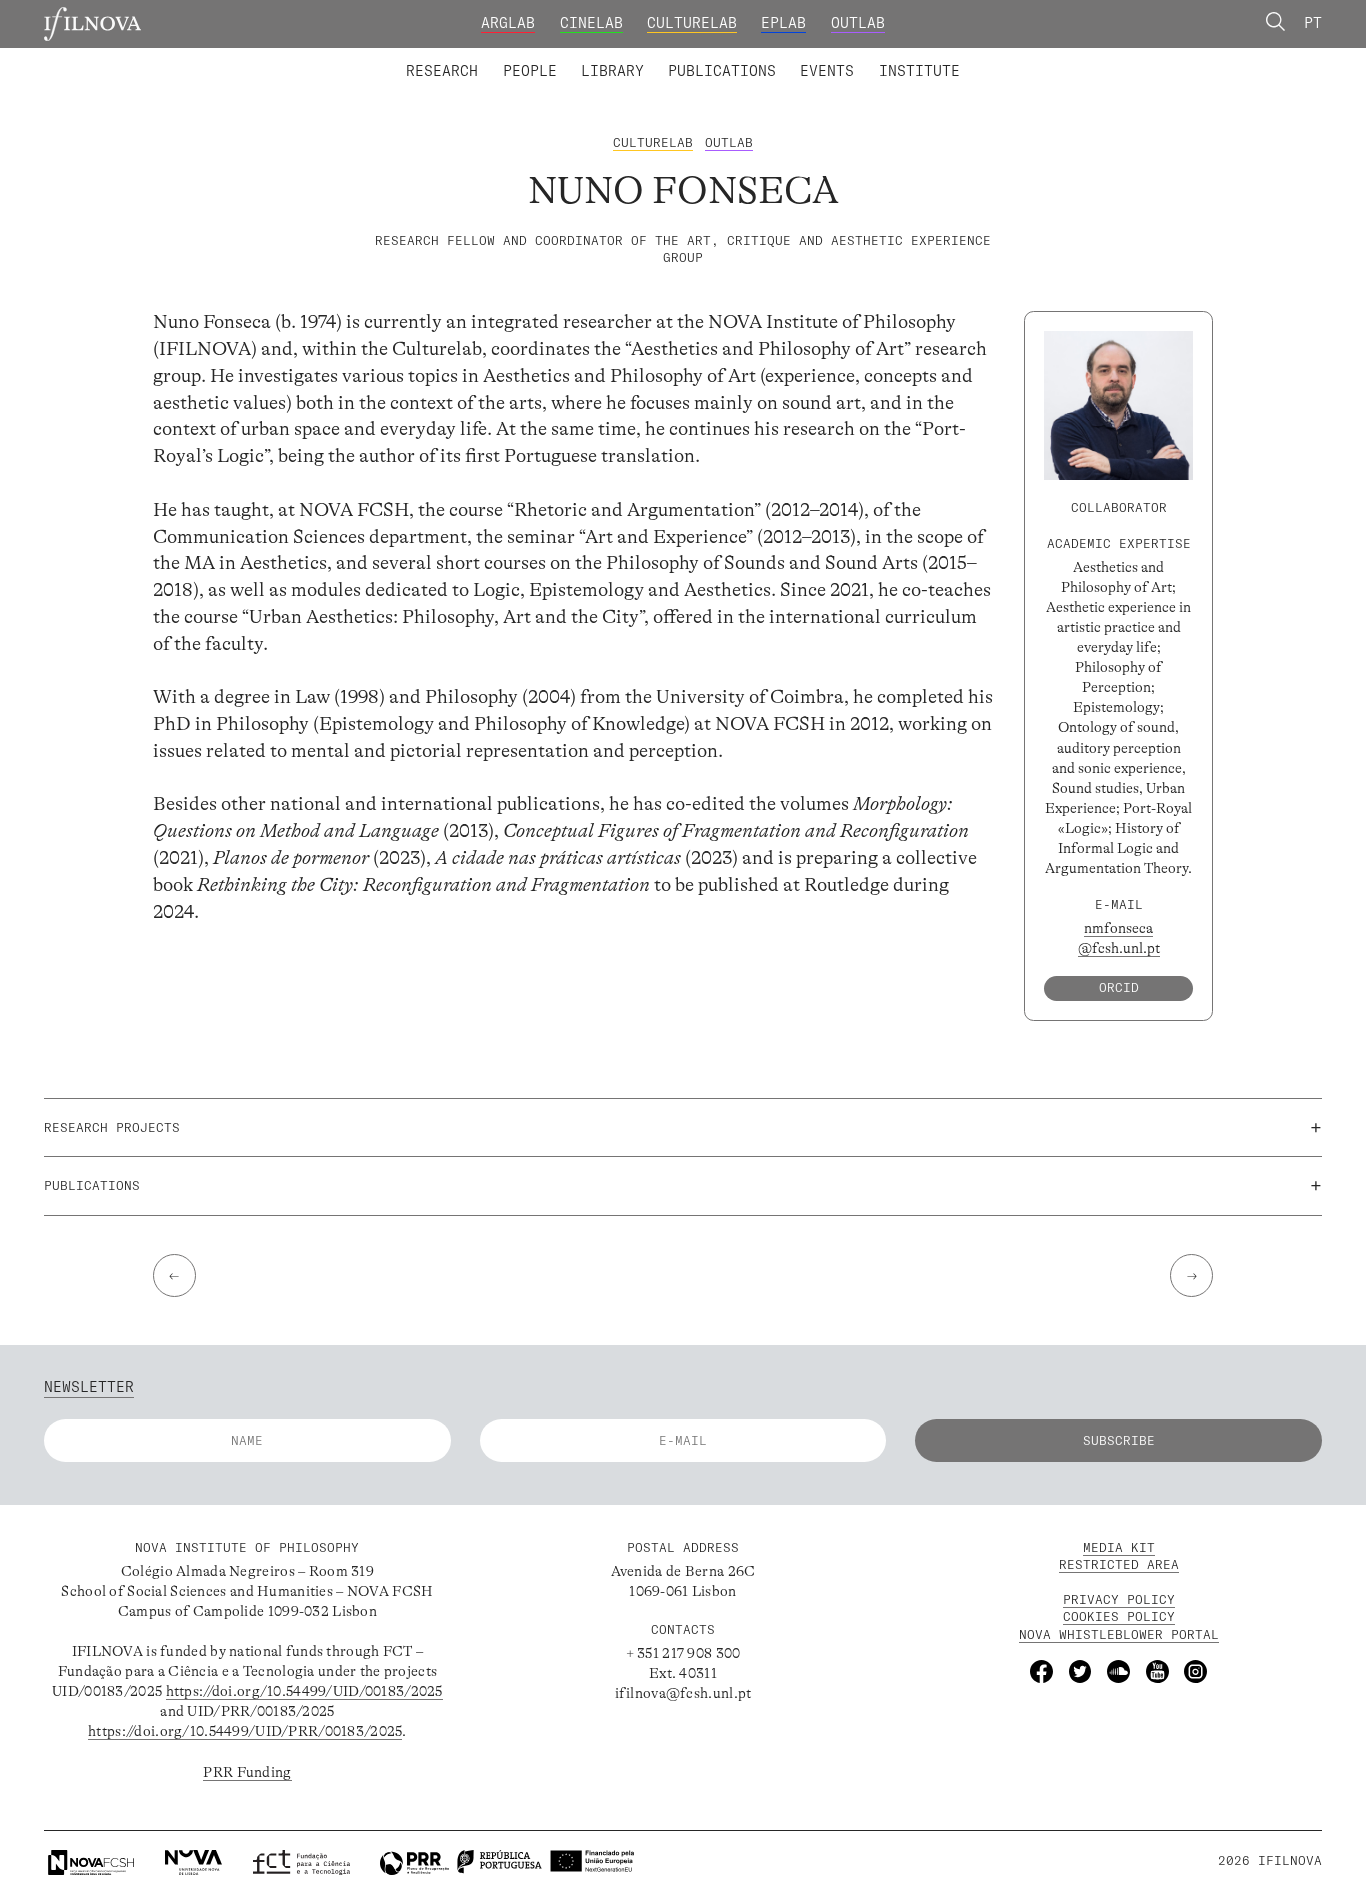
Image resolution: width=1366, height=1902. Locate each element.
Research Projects (550, 58)
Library (612, 71)
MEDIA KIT (1119, 1547)
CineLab (591, 23)
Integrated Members (474, 58)
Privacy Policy (1119, 1599)
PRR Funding (247, 1772)
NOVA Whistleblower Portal (1119, 1634)
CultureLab (692, 23)
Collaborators (633, 58)
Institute (919, 71)
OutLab (858, 23)
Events (827, 71)
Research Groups (714, 58)
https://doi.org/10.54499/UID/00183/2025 (304, 1691)
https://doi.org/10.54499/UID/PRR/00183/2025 (245, 1731)
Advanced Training (878, 58)
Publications (722, 71)
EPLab (783, 23)
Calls (998, 58)
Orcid (1119, 987)
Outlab (729, 142)
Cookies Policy (1119, 1616)
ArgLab (508, 23)
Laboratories (399, 58)
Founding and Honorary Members (842, 58)
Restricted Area (1119, 1564)
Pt (1313, 23)
